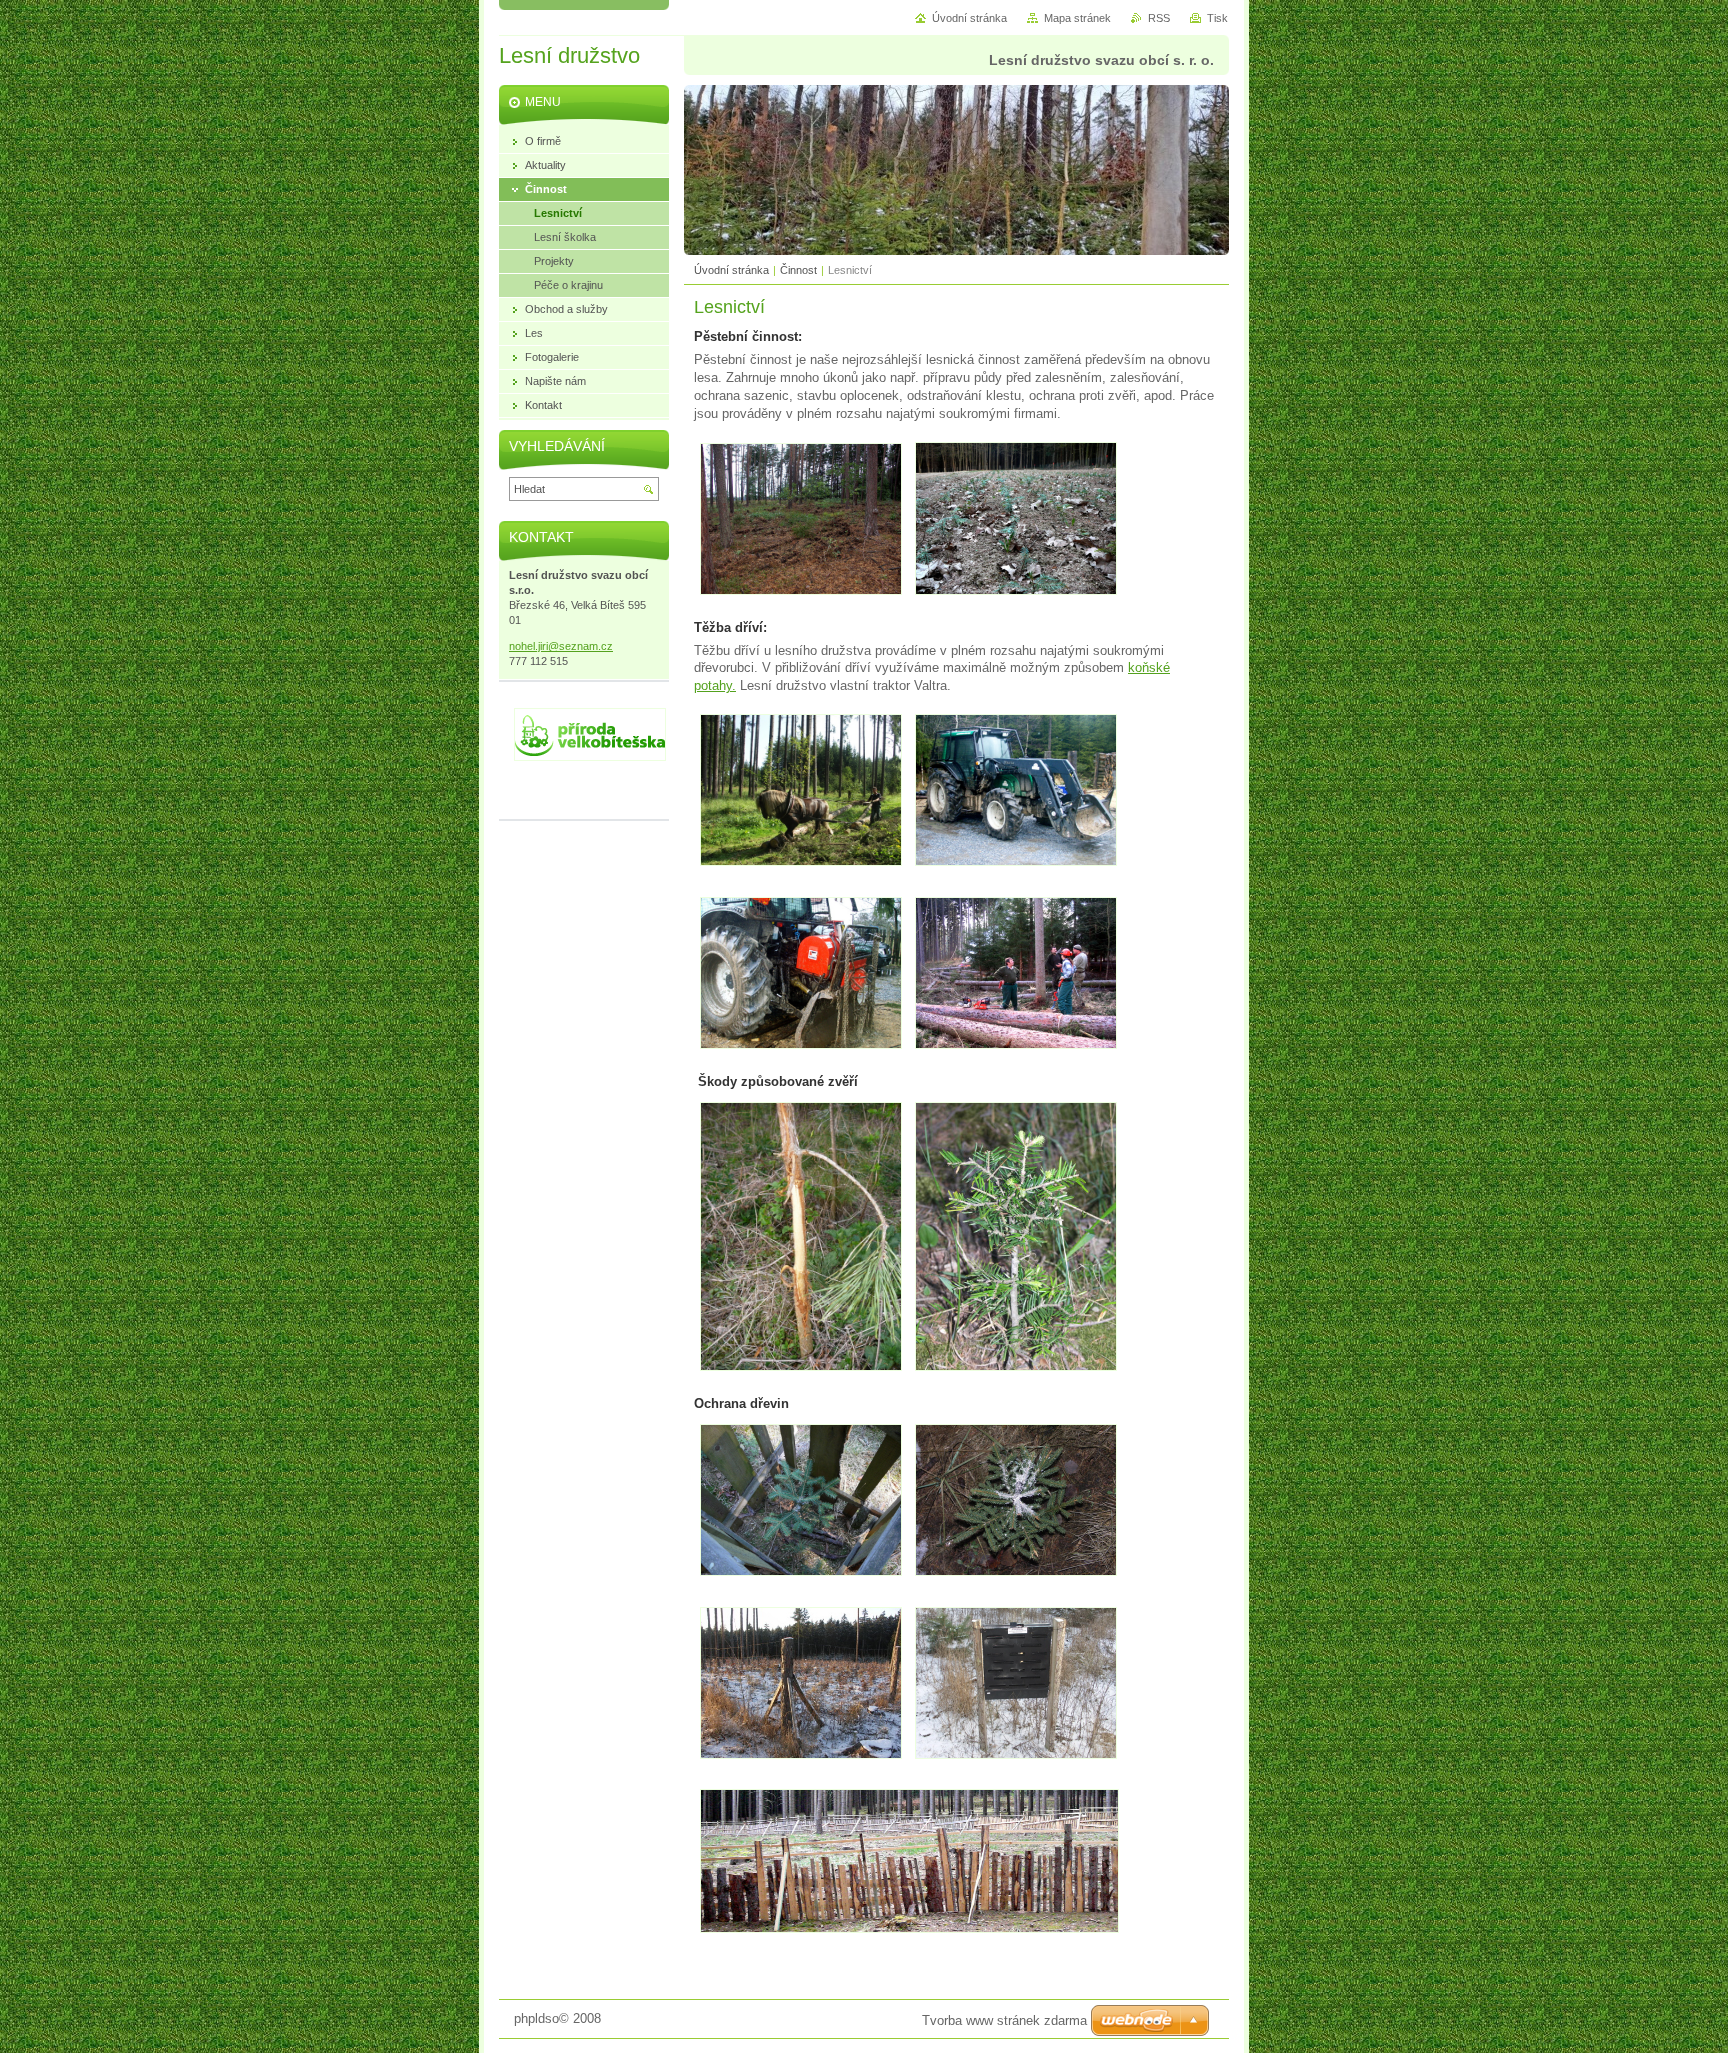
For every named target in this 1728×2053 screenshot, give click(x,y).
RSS (1159, 18)
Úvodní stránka (731, 270)
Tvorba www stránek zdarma (1004, 2020)
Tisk (1217, 18)
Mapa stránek (1077, 18)
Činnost (798, 270)
